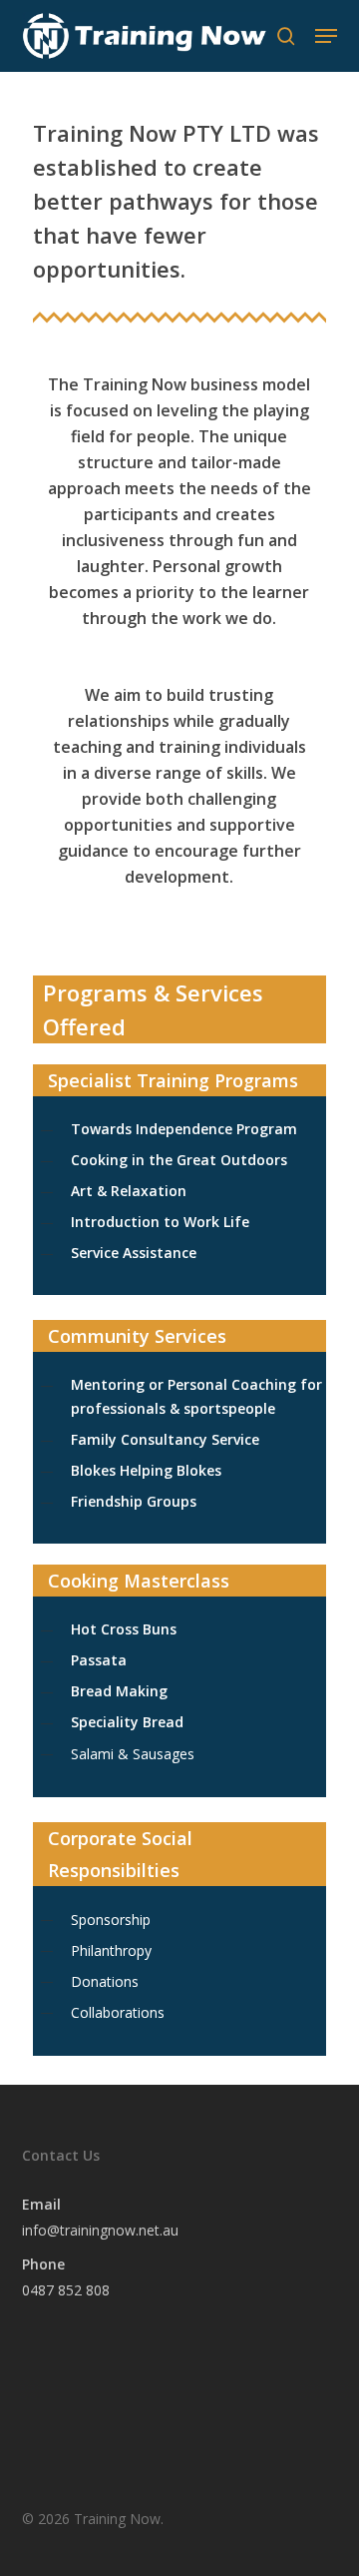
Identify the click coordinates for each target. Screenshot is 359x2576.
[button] (326, 36)
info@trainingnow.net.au (100, 2230)
